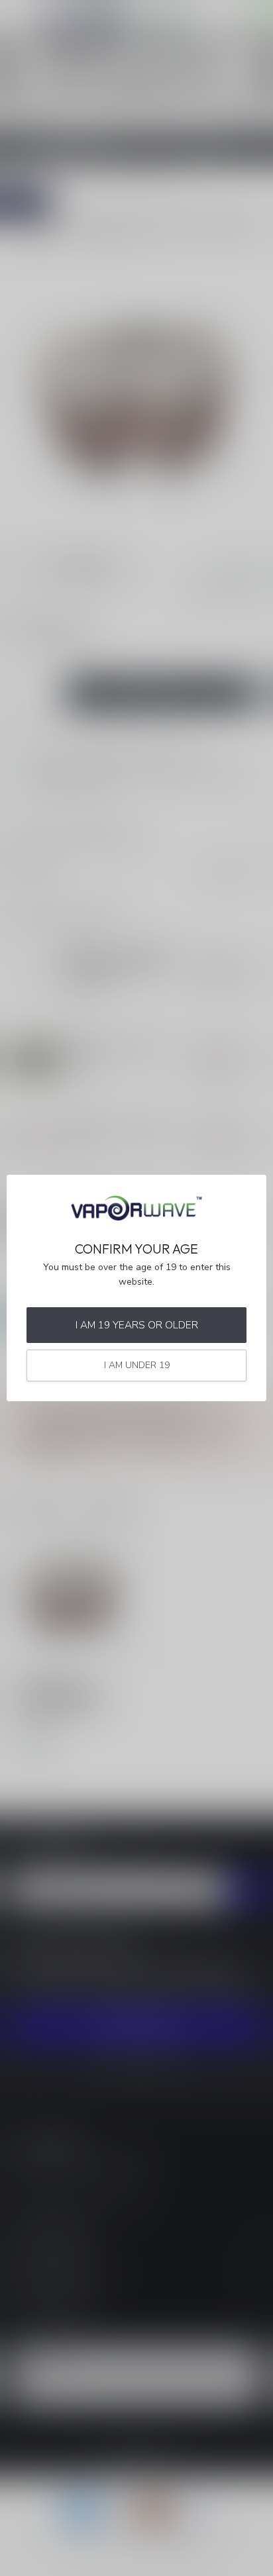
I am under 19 (137, 1365)
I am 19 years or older (137, 1325)
